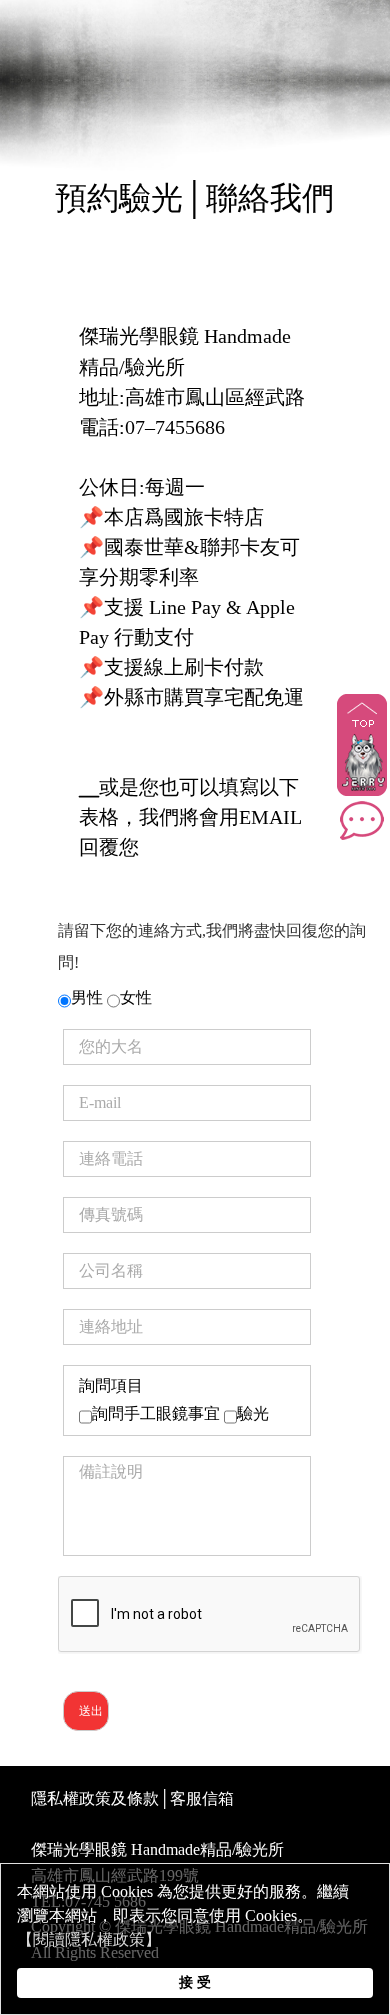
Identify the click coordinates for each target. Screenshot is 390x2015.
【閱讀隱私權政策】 (89, 1939)
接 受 (195, 1982)
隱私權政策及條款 (95, 1798)
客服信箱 (202, 1798)
